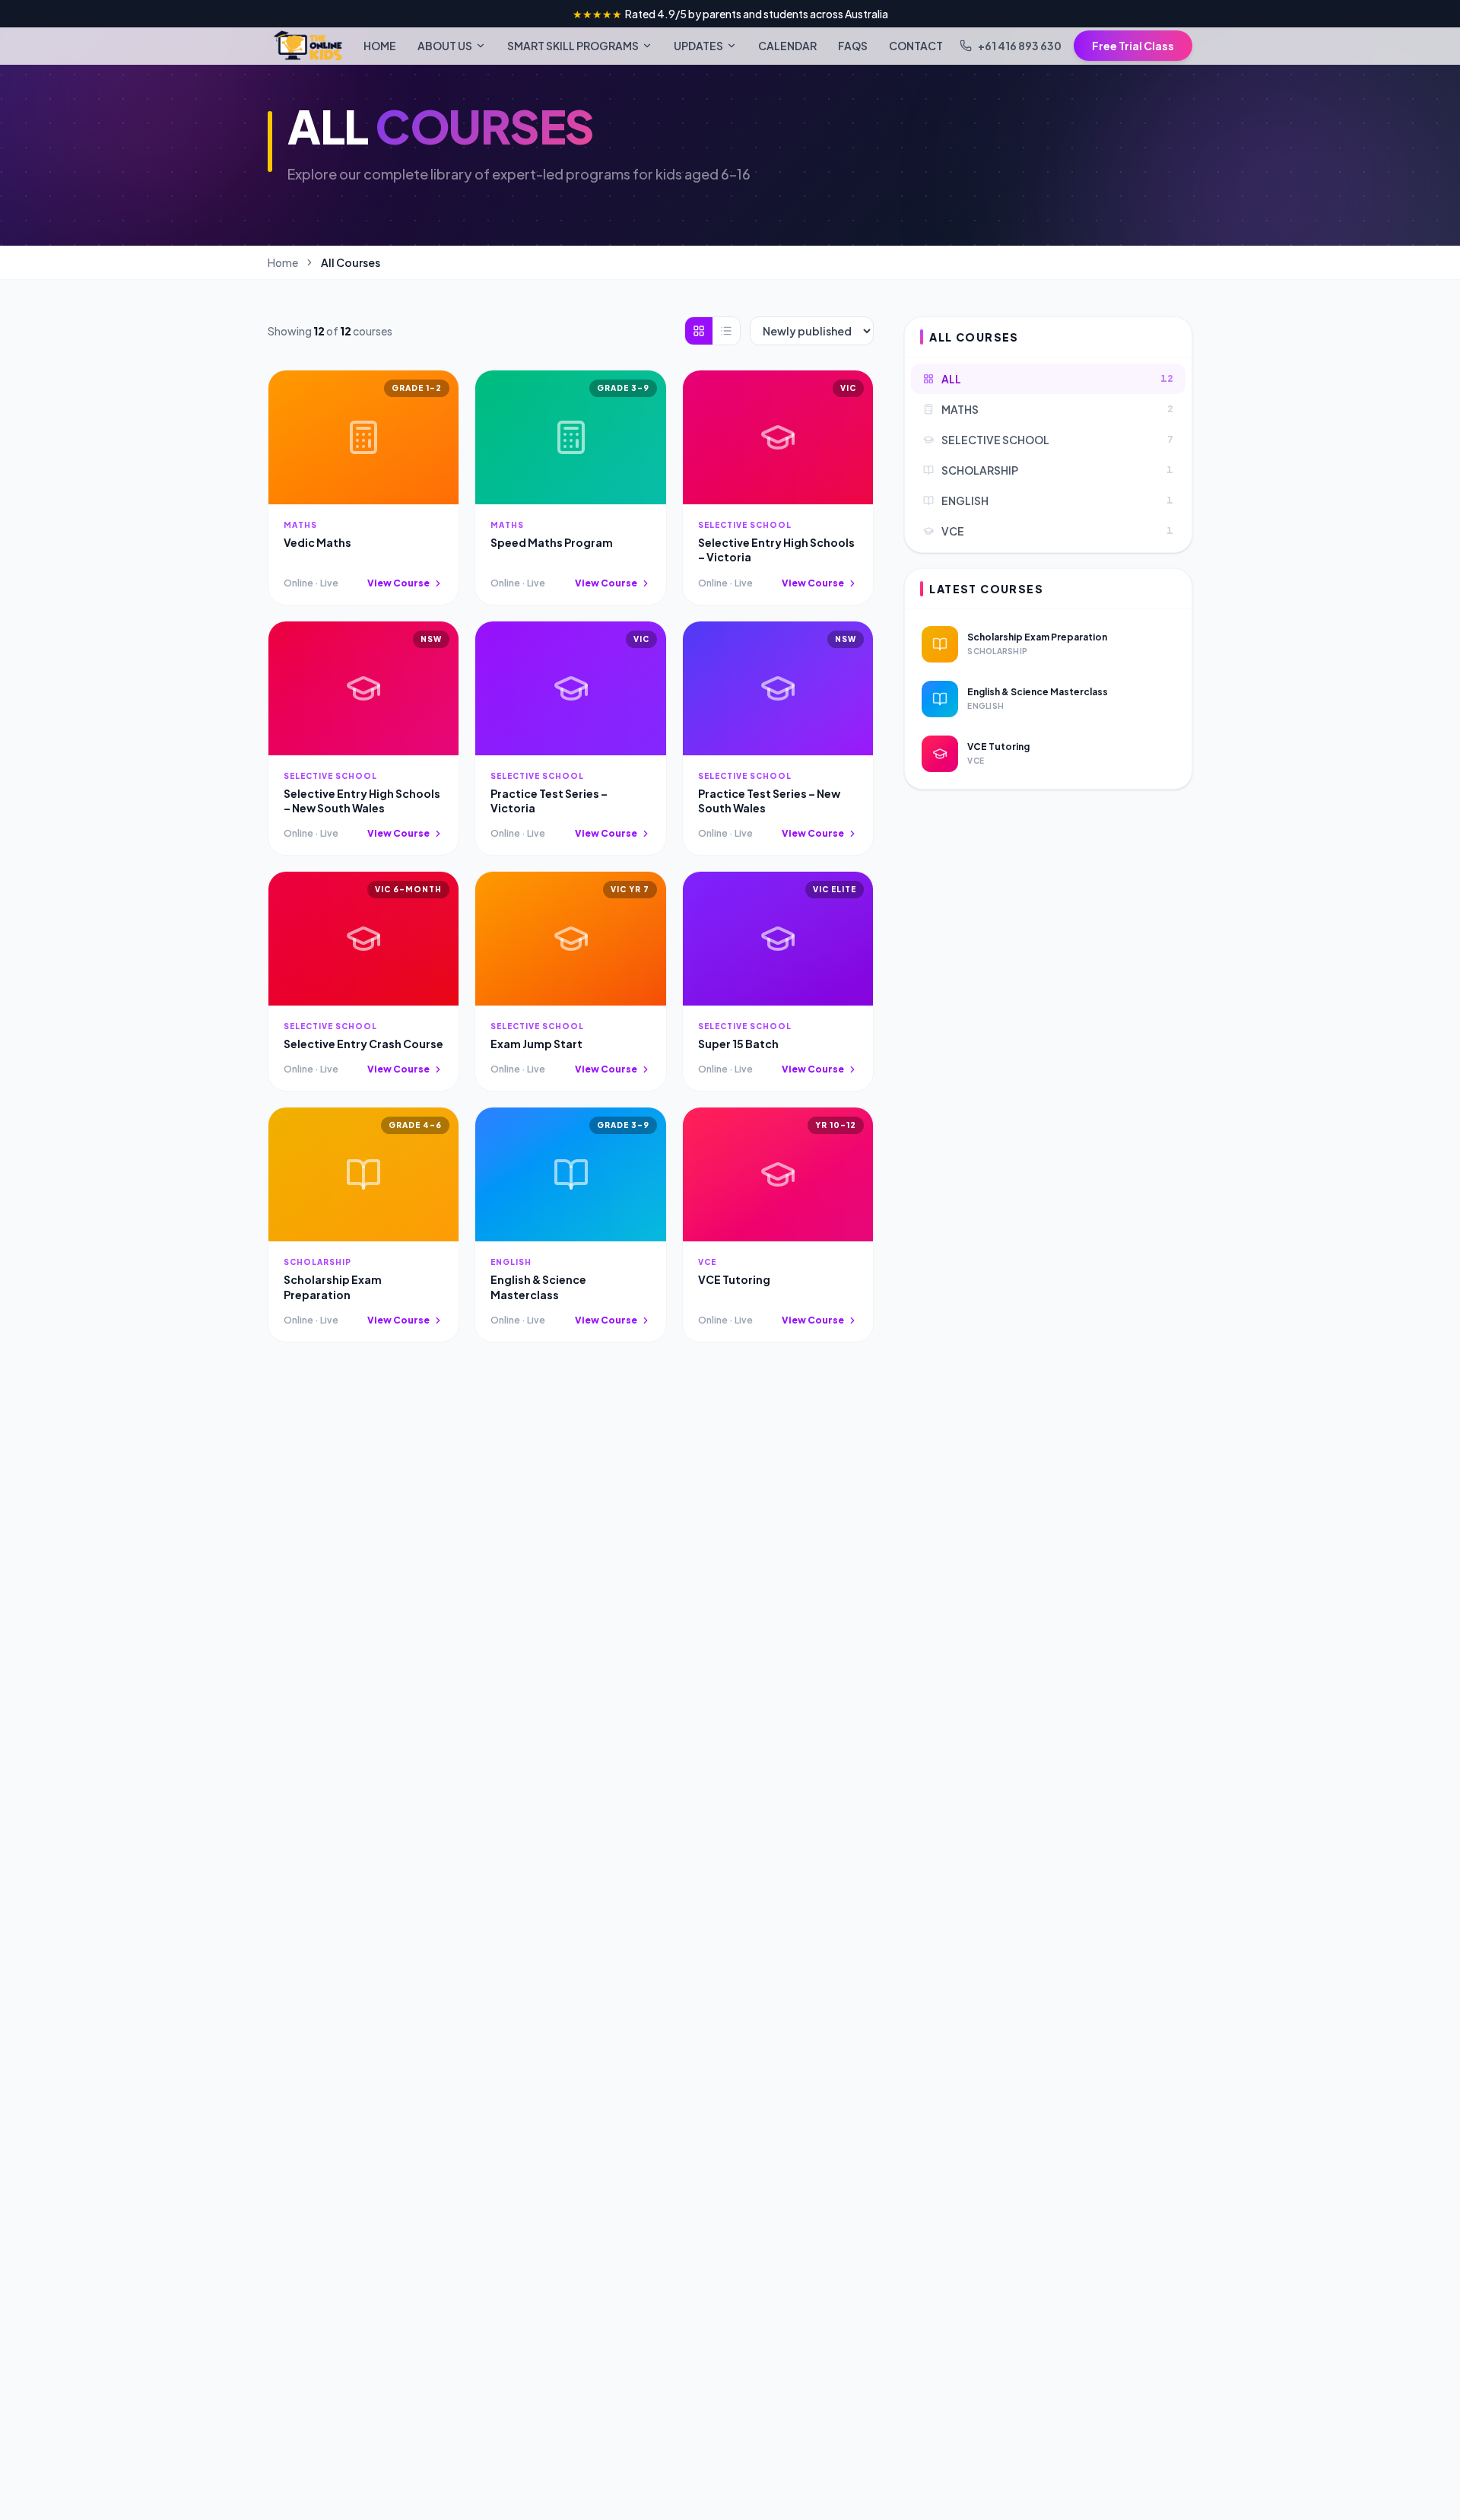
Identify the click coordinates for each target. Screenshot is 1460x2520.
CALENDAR (787, 46)
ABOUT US (445, 46)
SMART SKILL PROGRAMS (573, 46)
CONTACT (916, 46)
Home (283, 262)
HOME (380, 46)
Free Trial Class (1133, 46)
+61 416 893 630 (1020, 46)
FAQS (853, 46)
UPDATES (698, 46)
